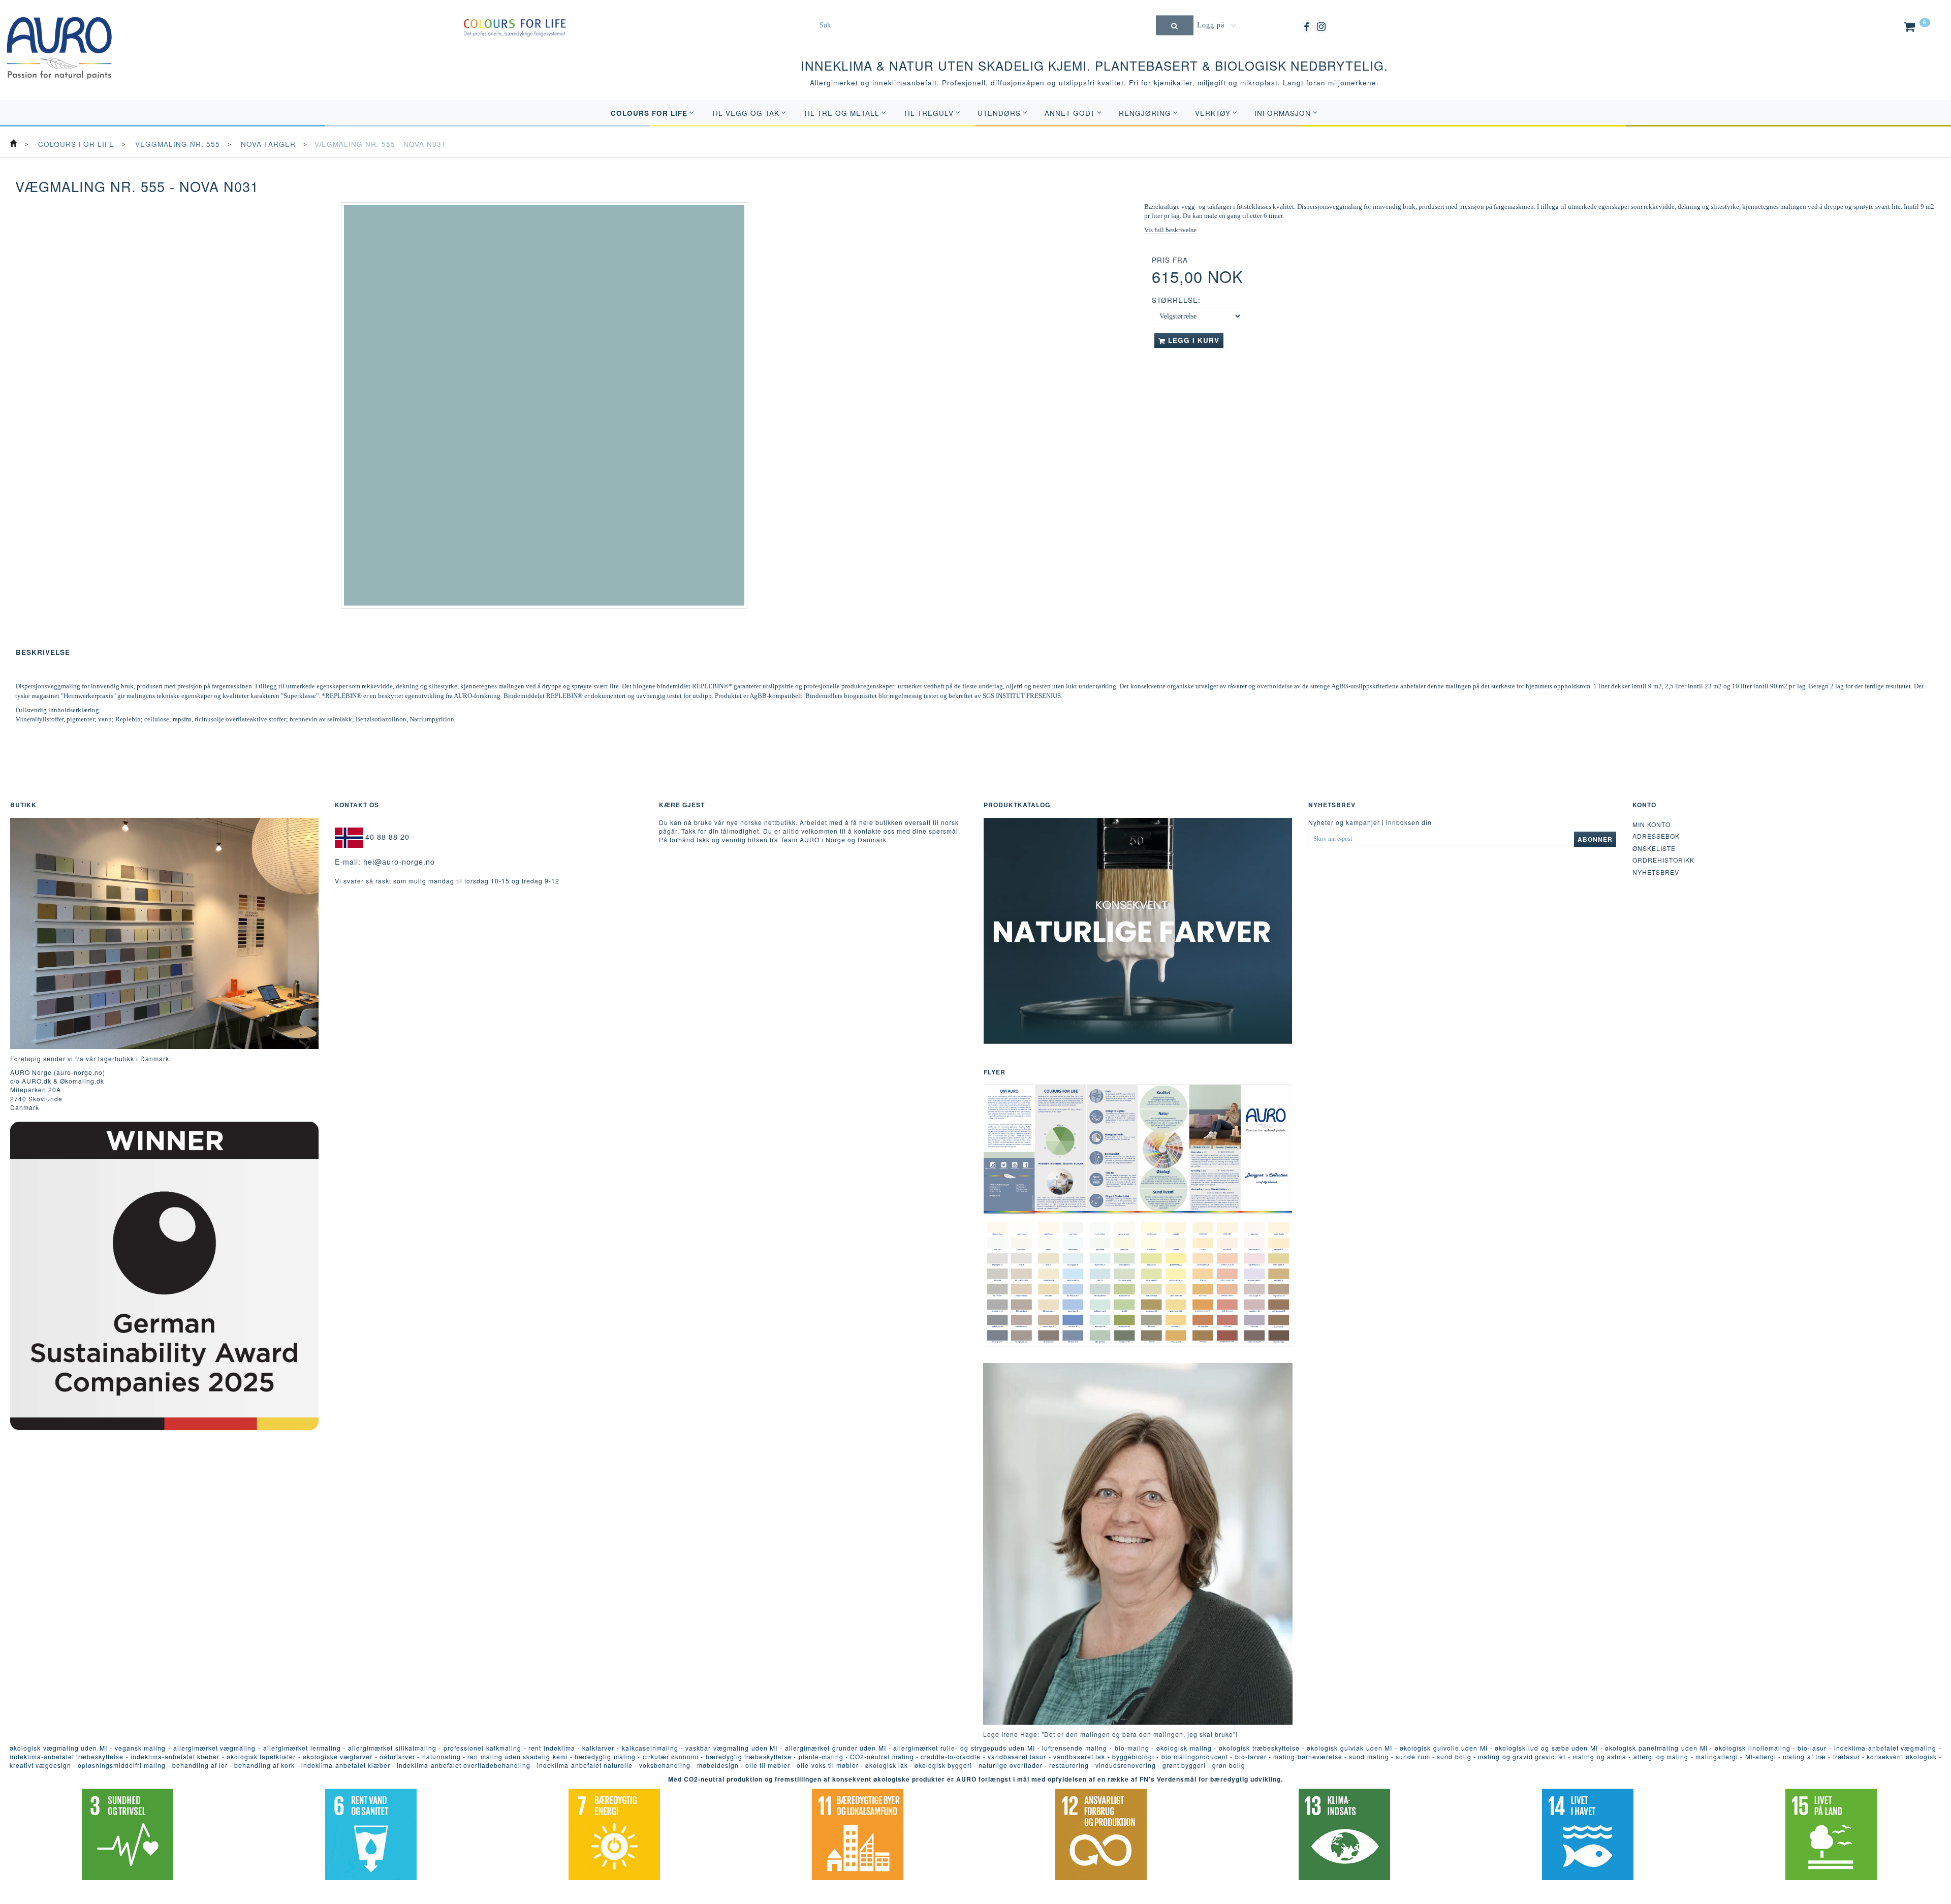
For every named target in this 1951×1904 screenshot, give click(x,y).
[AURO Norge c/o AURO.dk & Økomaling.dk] (59, 40)
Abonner (1595, 839)
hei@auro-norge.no (399, 862)
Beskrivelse (43, 652)
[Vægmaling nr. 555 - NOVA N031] (544, 405)
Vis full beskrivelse (1170, 230)
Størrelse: (1176, 300)
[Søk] (1175, 25)
